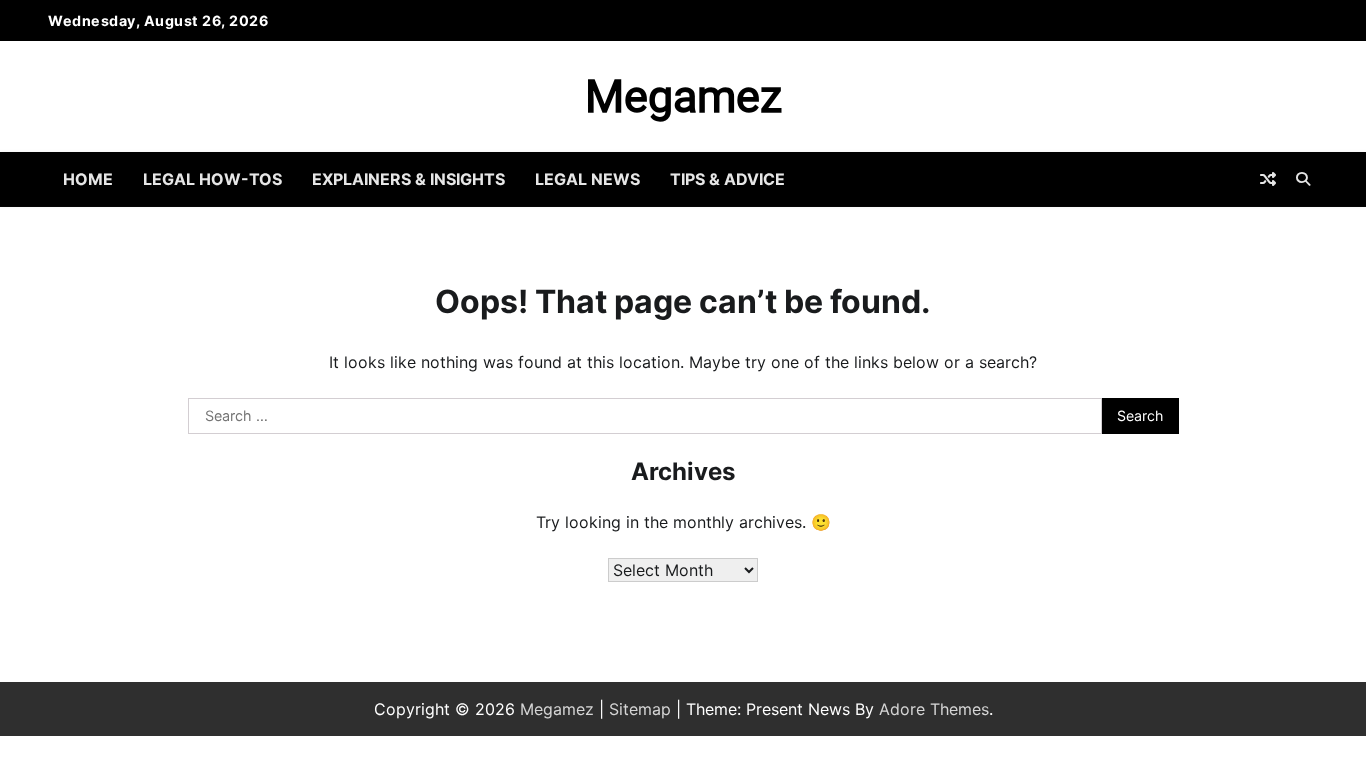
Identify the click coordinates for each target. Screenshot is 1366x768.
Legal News (587, 179)
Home (88, 179)
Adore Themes (934, 709)
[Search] (1303, 179)
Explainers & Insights (408, 179)
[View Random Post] (1268, 179)
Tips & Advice (727, 179)
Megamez (683, 96)
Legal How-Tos (212, 179)
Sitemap (640, 709)
